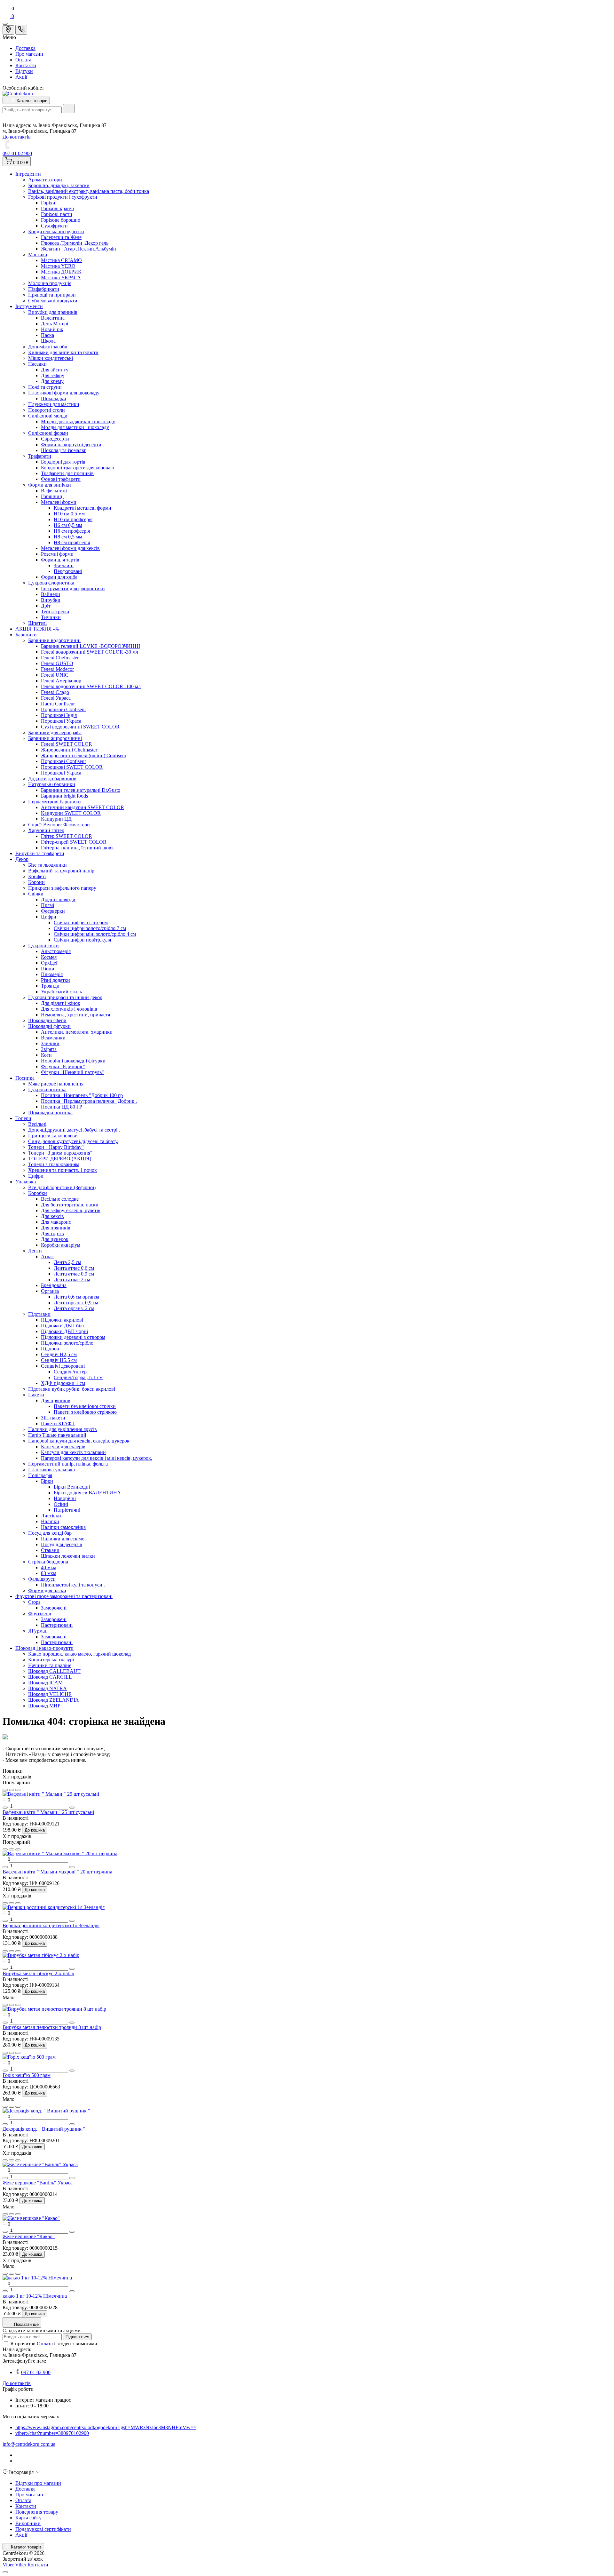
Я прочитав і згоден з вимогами (54, 2344)
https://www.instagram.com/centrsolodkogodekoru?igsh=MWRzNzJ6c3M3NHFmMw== (106, 2427)
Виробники (28, 2523)
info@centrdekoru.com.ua (29, 2444)
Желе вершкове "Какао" (29, 2236)
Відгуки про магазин (38, 2483)
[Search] (69, 109)
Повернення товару (37, 2512)
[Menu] (5, 24)
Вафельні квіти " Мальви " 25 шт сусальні (48, 1812)
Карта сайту (28, 2518)
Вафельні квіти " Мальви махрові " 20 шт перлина (57, 1872)
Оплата (23, 60)
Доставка (25, 48)
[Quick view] (5, 1790)
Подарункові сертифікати (43, 2529)
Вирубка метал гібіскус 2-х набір (38, 1973)
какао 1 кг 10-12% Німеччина (35, 2296)
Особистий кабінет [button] (23, 88)
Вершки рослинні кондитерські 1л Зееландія (51, 1925)
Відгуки (24, 71)
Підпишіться (77, 2337)
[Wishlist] (12, 1790)
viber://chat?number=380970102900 (52, 2433)
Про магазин (29, 54)
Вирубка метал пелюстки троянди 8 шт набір (52, 2027)
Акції (21, 77)
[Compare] (18, 1790)
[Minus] (5, 1808)
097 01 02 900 (17, 153)
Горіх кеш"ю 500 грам (27, 2075)
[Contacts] (21, 30)
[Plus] (72, 1808)
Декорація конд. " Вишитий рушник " (44, 2129)
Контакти (26, 65)
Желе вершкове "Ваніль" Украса (38, 2183)
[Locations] (8, 30)
